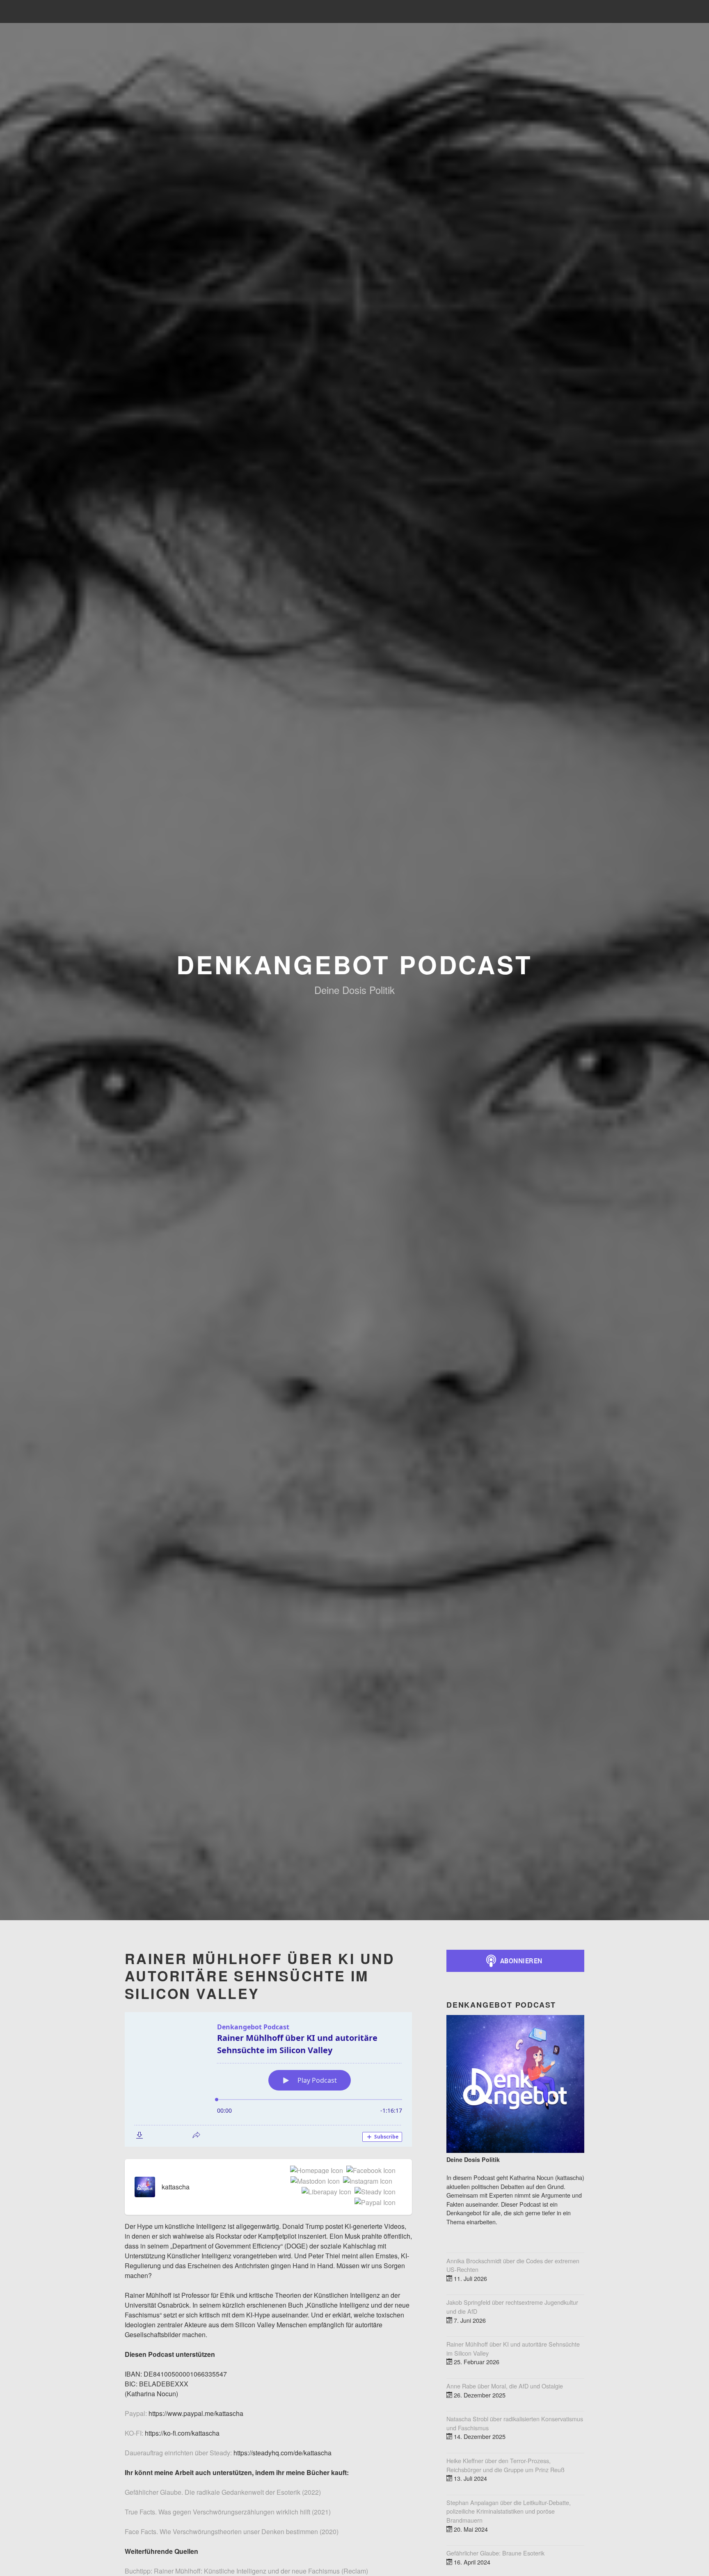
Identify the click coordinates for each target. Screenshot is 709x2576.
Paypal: (136, 2413)
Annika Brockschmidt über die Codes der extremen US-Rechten (513, 2265)
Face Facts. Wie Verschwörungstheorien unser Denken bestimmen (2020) (232, 2531)
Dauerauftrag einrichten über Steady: (178, 2453)
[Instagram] (366, 2182)
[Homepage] (315, 2171)
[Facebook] (369, 2171)
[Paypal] (373, 2203)
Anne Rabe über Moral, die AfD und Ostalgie (505, 2386)
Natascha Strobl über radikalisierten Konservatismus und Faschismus (515, 2423)
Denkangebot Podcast (354, 964)
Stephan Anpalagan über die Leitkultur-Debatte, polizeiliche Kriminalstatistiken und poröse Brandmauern (509, 2511)
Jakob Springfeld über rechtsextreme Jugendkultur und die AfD (512, 2307)
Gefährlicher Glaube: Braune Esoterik (495, 2553)
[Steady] (373, 2192)
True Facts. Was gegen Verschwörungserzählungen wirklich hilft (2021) (228, 2512)
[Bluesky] (394, 2182)
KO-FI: (134, 2433)
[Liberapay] (325, 2192)
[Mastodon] (313, 2182)
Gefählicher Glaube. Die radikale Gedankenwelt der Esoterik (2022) (223, 2492)
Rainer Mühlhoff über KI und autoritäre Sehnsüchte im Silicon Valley (513, 2348)
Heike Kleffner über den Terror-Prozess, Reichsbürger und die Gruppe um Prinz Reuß (505, 2465)
